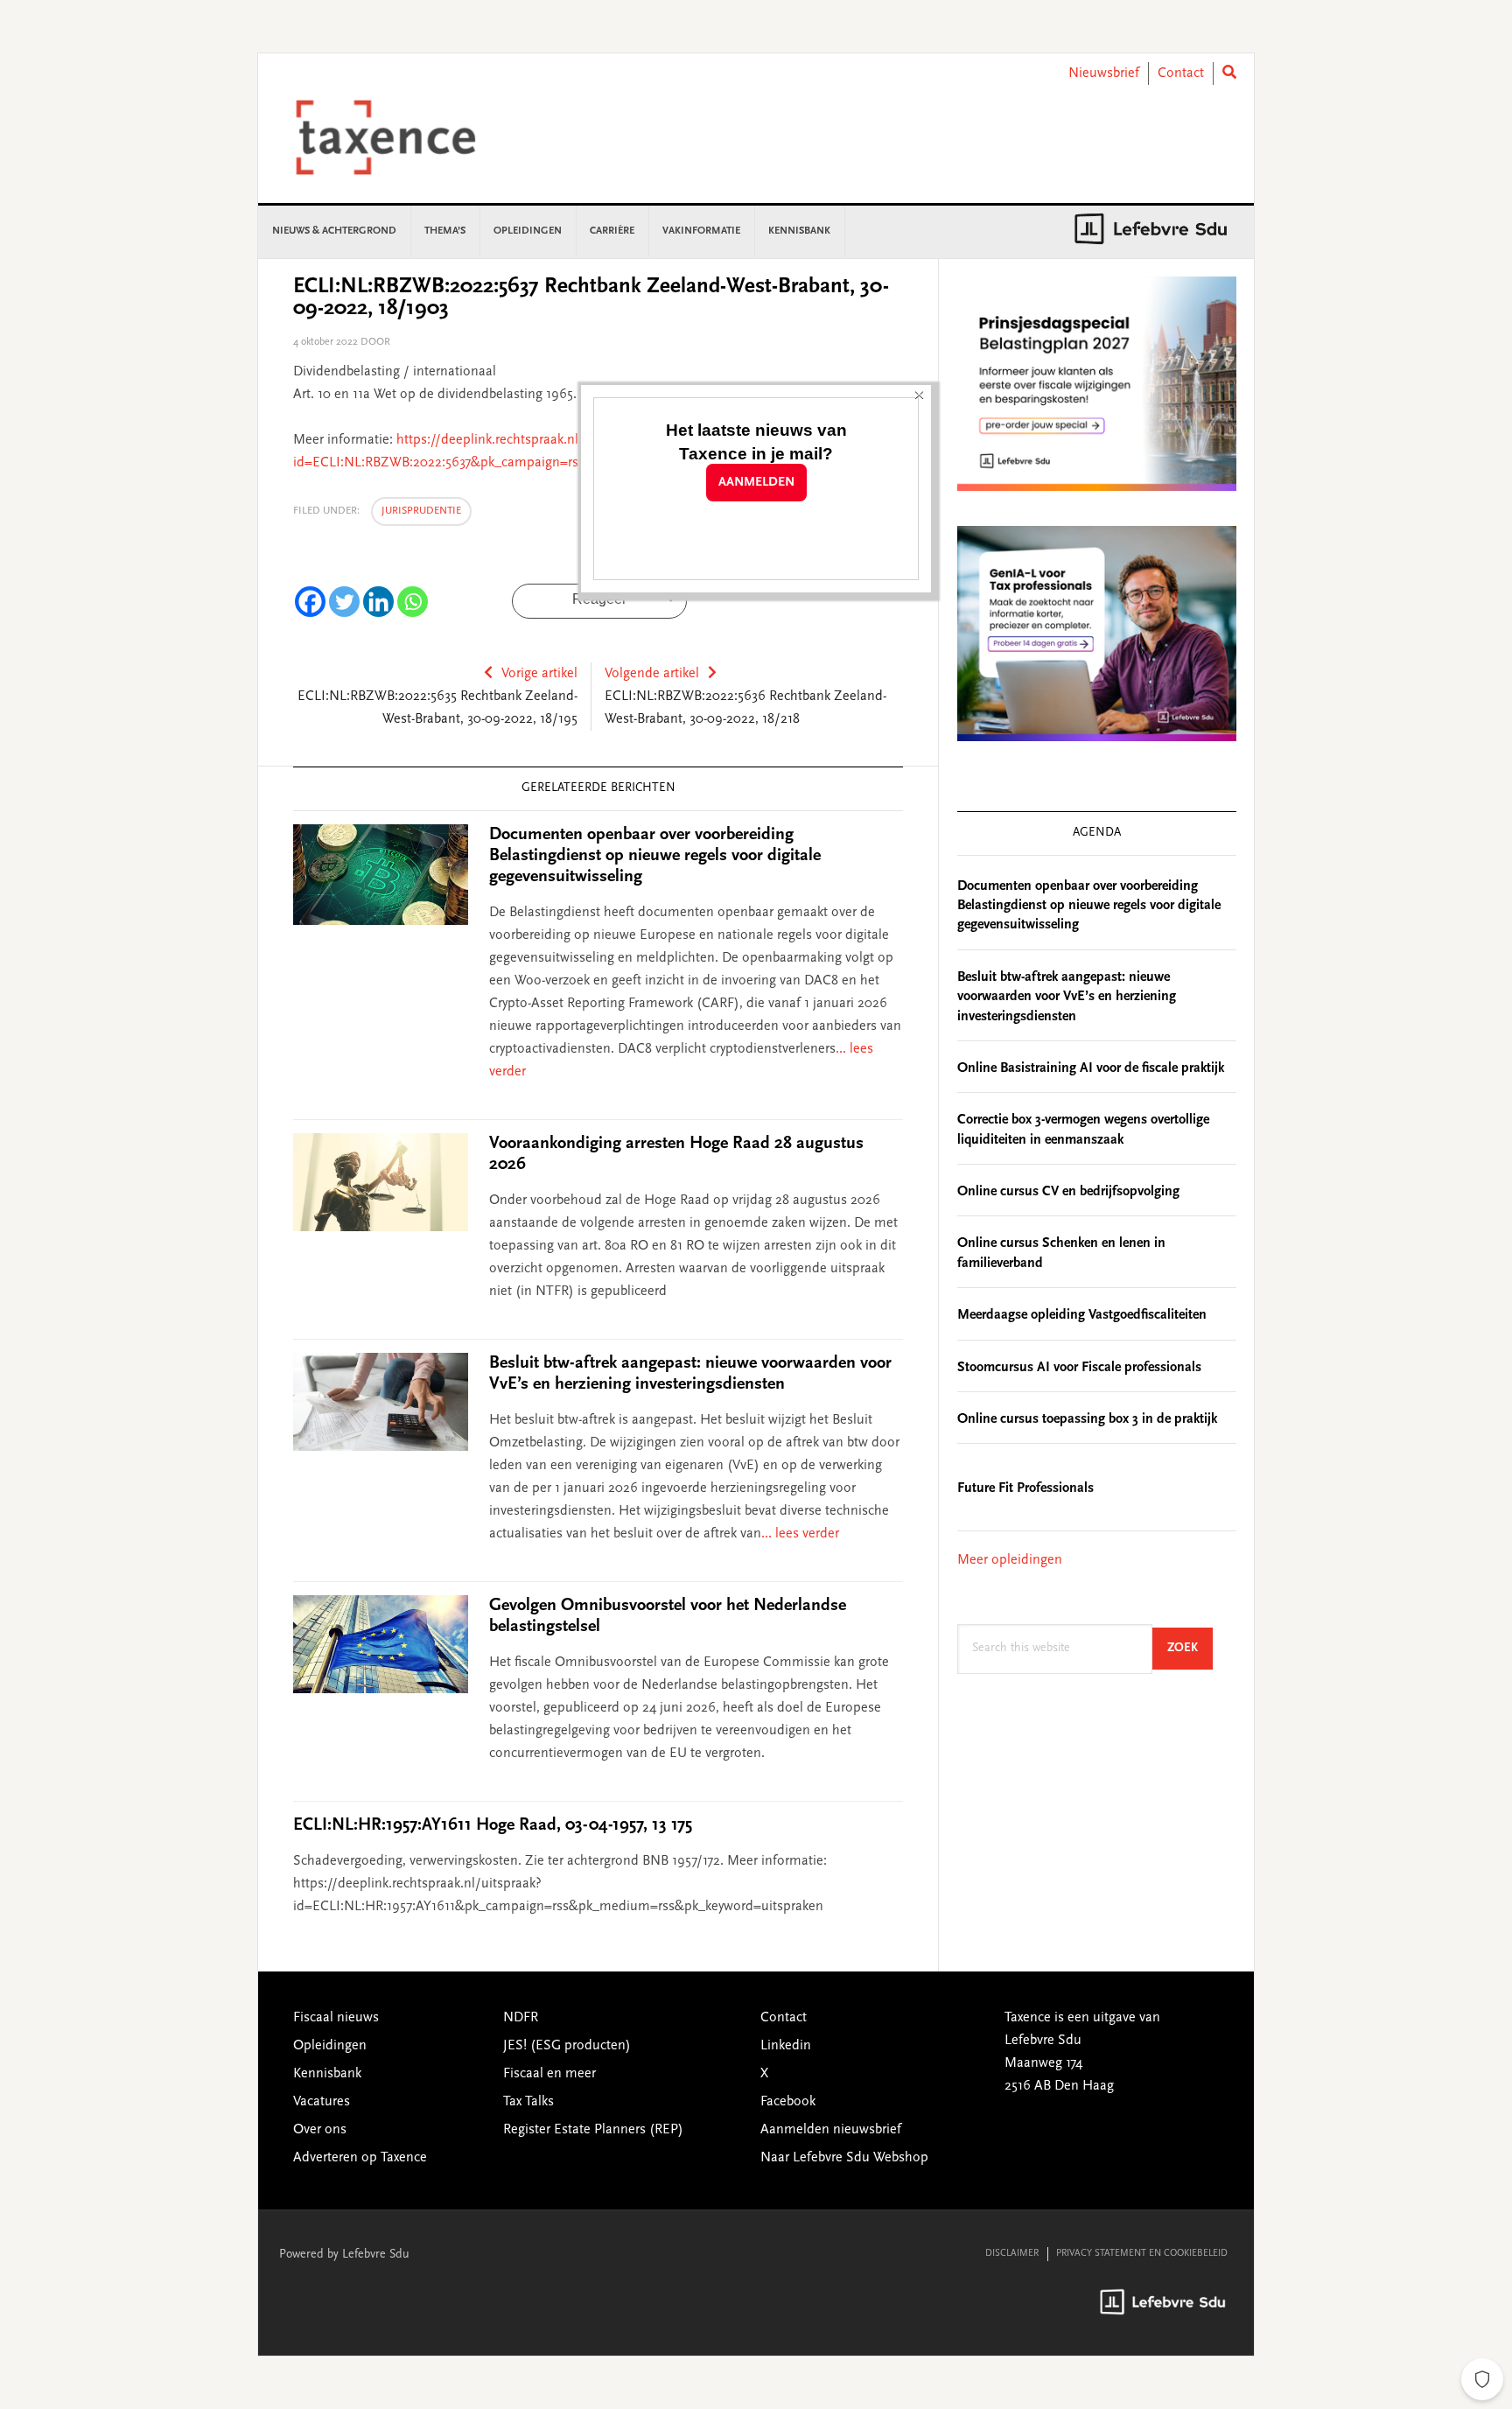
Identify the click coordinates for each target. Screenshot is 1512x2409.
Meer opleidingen (1010, 1560)
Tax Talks (528, 2102)
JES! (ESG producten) (567, 2046)
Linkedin (786, 2046)
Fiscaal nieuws (336, 2018)
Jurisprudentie (421, 511)
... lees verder (800, 1534)
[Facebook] (310, 602)
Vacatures (322, 2102)
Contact (1181, 74)
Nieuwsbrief (1104, 74)
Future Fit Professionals (1025, 1488)
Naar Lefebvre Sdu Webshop (844, 2158)
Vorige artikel (539, 674)
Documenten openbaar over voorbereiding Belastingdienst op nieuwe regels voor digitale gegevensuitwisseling (655, 856)
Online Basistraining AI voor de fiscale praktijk (1091, 1068)
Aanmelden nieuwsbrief (831, 2130)
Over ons (320, 2130)
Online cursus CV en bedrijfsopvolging (1068, 1192)
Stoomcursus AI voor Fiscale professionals (1079, 1368)
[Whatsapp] (413, 602)
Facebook (788, 2102)
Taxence (407, 137)
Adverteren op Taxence (360, 2158)
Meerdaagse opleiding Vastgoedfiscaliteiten (1082, 1315)
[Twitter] (344, 602)
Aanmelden (756, 483)
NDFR (521, 2018)
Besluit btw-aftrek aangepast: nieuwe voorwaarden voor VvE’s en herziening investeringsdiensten (1067, 997)
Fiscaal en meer (549, 2074)
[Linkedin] (378, 602)
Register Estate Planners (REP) (593, 2130)
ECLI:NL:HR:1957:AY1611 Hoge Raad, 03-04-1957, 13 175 (493, 1825)
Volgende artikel (652, 674)
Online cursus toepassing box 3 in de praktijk (1087, 1419)
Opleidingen (330, 2046)
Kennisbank (327, 2074)
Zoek (1190, 1648)
